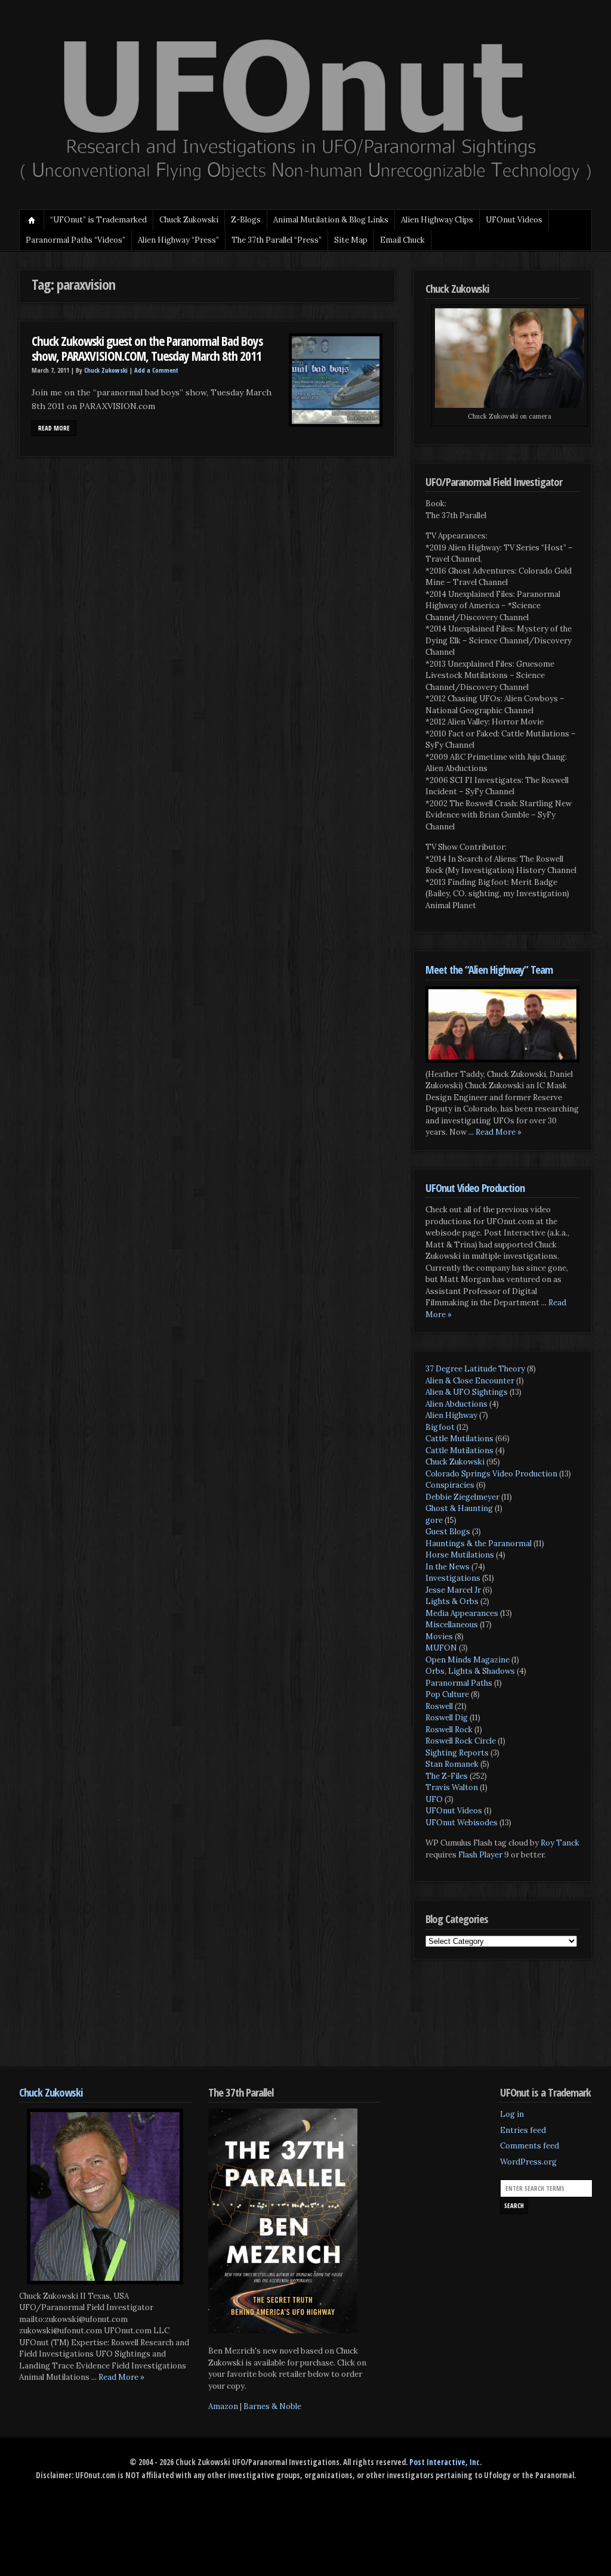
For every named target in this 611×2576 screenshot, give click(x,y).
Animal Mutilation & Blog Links (331, 220)
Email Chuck (402, 240)
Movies (439, 1637)
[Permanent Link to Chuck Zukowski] (105, 2196)
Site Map (351, 240)
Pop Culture (447, 1694)
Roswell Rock (449, 1730)
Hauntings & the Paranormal (479, 1544)
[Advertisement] (236, 2022)
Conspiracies (450, 1485)
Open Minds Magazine (467, 1660)
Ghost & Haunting (459, 1508)
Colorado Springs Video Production (491, 1474)
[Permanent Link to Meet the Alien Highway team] (502, 1024)
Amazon (223, 2406)
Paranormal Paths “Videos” (75, 240)
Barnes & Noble (272, 2406)
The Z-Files (447, 1776)
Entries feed (523, 2130)
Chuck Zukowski (189, 220)
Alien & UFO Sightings (467, 1392)
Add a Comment (156, 370)
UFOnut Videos (454, 1811)
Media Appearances (462, 1613)
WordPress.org (528, 2162)
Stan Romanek (452, 1764)
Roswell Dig (447, 1718)
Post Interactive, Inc (445, 2462)
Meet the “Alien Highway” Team (489, 969)
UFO (434, 1799)
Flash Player (480, 1855)
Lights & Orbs (452, 1601)
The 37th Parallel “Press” (277, 240)
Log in (512, 2114)
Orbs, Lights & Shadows (470, 1671)
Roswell (439, 1706)
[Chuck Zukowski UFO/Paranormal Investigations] (305, 182)
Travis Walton (452, 1787)
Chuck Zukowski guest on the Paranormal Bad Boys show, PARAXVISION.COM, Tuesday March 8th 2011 (147, 349)
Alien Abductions (456, 1404)
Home (32, 220)
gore (434, 1520)
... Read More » (495, 1132)
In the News (448, 1567)
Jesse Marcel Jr (453, 1590)
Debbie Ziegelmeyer (462, 1497)
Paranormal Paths (459, 1683)
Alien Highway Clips (437, 220)
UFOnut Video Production (475, 1188)
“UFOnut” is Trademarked (98, 220)
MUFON (441, 1648)
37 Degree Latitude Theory (475, 1369)
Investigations (453, 1578)
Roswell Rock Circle (461, 1741)
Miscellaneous (452, 1625)
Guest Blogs (448, 1532)
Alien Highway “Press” (178, 240)
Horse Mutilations (460, 1555)
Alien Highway (451, 1415)
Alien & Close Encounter (470, 1381)
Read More (54, 428)
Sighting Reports (457, 1753)
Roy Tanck (560, 1843)
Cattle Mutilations (459, 1439)
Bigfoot (440, 1427)
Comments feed (530, 2146)
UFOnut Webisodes (462, 1823)
